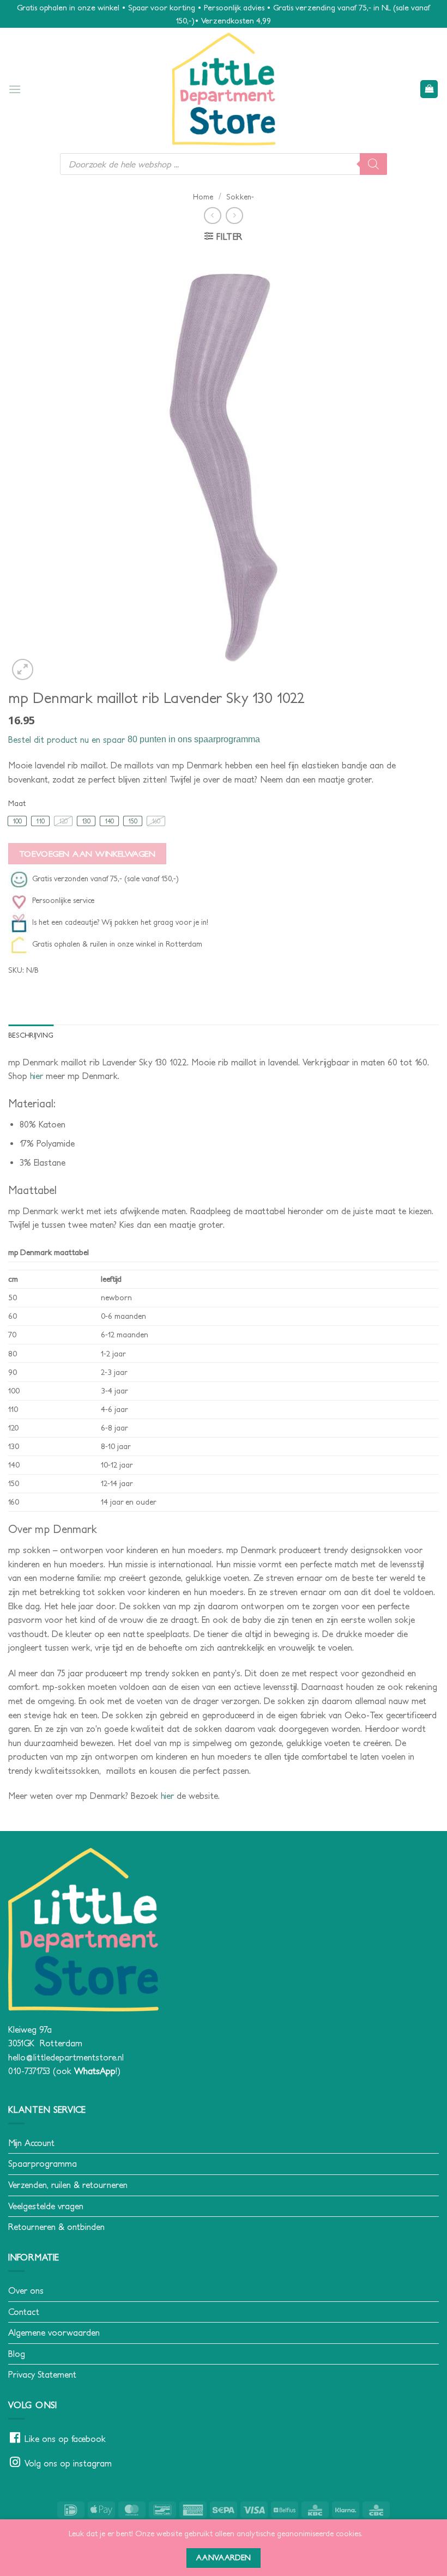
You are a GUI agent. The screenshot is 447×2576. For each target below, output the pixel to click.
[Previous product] (234, 216)
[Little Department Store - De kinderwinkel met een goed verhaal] (224, 89)
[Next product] (212, 216)
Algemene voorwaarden (54, 2332)
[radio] (17, 821)
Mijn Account (31, 2143)
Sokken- (240, 197)
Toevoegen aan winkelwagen (87, 854)
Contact (24, 2312)
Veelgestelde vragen (46, 2206)
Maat (17, 804)
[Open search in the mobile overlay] (224, 164)
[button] (15, 89)
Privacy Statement (42, 2374)
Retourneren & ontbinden (56, 2227)
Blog (17, 2354)
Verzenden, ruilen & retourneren (68, 2185)
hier (37, 1076)
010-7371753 (29, 2071)
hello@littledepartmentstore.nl (66, 2057)
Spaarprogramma (43, 2163)
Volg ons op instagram (68, 2463)
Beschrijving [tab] (31, 1035)
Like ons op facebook (65, 2439)
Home (203, 197)
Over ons (26, 2290)
